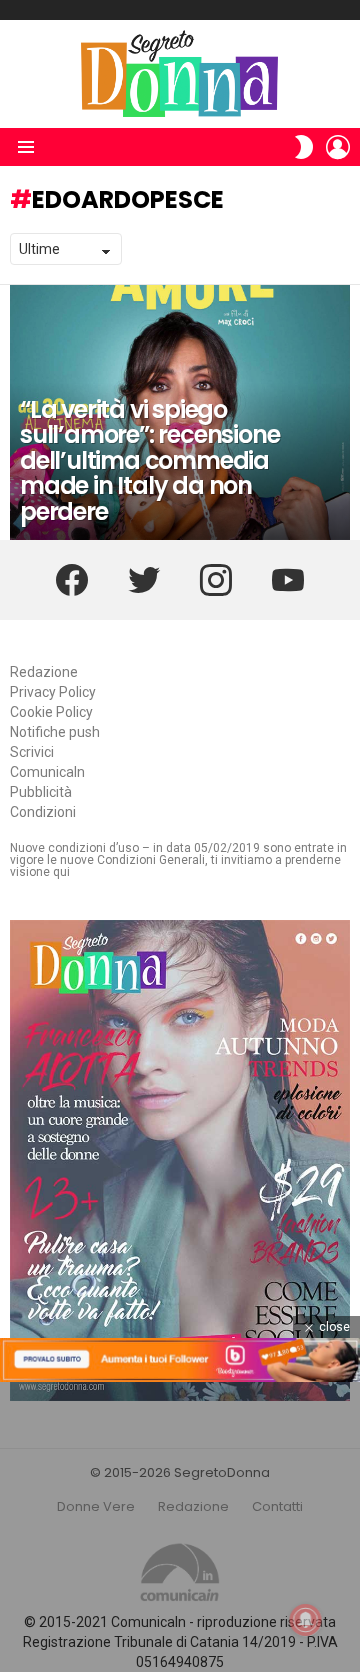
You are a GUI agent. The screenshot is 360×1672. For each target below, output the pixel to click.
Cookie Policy (51, 712)
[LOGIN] (338, 147)
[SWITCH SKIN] (304, 147)
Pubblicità (41, 792)
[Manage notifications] (306, 1620)
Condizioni (43, 812)
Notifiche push (55, 732)
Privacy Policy (53, 692)
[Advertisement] (180, 1527)
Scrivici (32, 752)
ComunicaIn (47, 772)
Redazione (44, 672)
